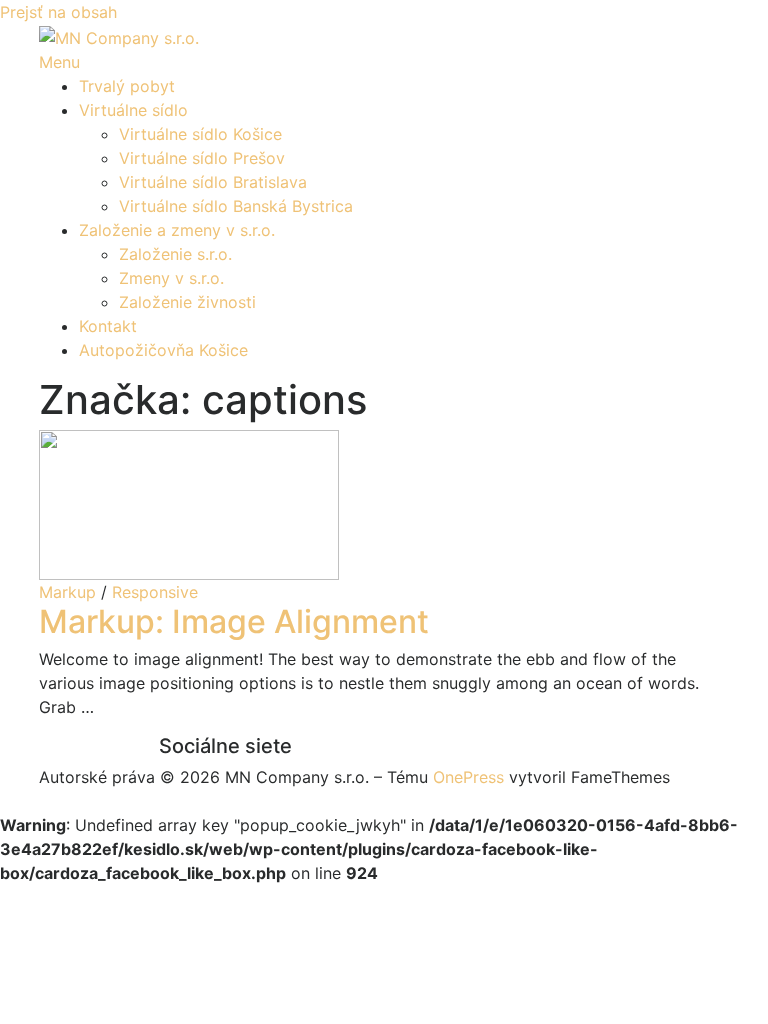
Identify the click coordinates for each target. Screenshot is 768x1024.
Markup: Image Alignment (234, 621)
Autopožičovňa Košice (163, 350)
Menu (59, 62)
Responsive (155, 592)
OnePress (468, 777)
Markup (67, 592)
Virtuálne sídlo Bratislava (213, 182)
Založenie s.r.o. (175, 254)
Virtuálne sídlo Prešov (202, 158)
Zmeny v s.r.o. (171, 278)
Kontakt (108, 326)
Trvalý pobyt (127, 86)
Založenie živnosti (187, 302)
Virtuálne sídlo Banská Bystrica (236, 206)
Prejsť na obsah (58, 12)
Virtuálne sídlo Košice (200, 134)
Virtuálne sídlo (133, 110)
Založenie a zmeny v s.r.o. (177, 230)
